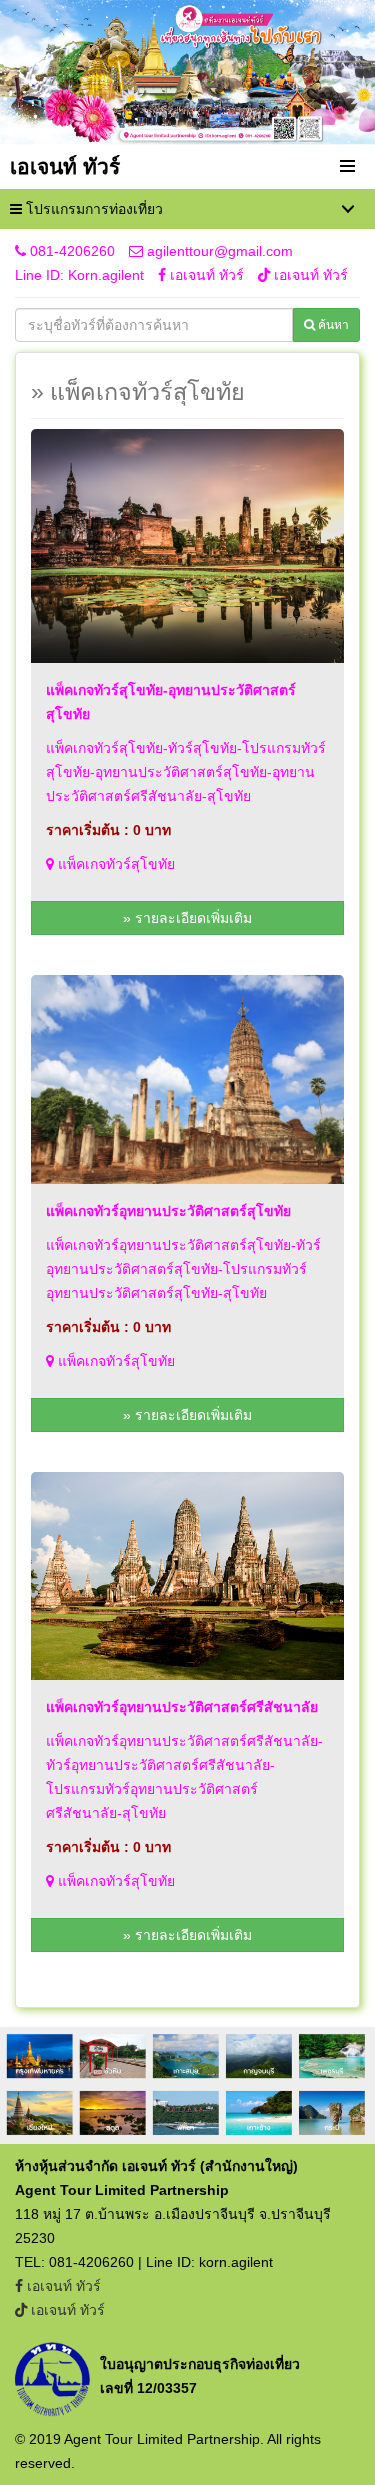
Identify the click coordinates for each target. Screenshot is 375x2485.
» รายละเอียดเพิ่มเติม (187, 918)
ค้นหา (332, 325)
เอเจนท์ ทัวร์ (207, 275)
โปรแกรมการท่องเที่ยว (92, 209)
